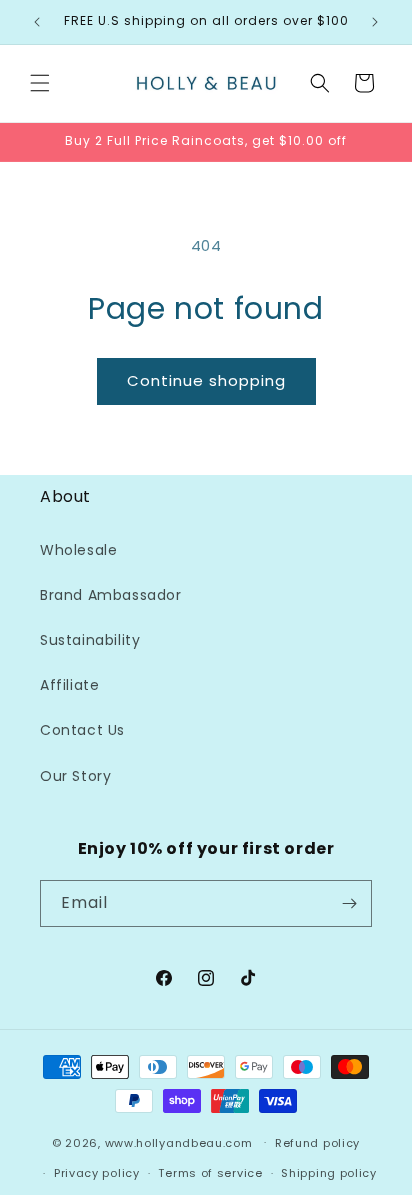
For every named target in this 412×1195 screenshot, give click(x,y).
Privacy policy (97, 1173)
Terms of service (210, 1173)
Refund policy (317, 1143)
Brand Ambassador (111, 595)
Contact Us (82, 730)
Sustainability (90, 640)
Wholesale (78, 550)
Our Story (75, 776)
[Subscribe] (349, 903)
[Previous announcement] (37, 22)
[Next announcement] (375, 22)
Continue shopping (206, 380)
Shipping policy (329, 1173)
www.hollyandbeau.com (179, 1142)
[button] (40, 83)
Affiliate (69, 685)
